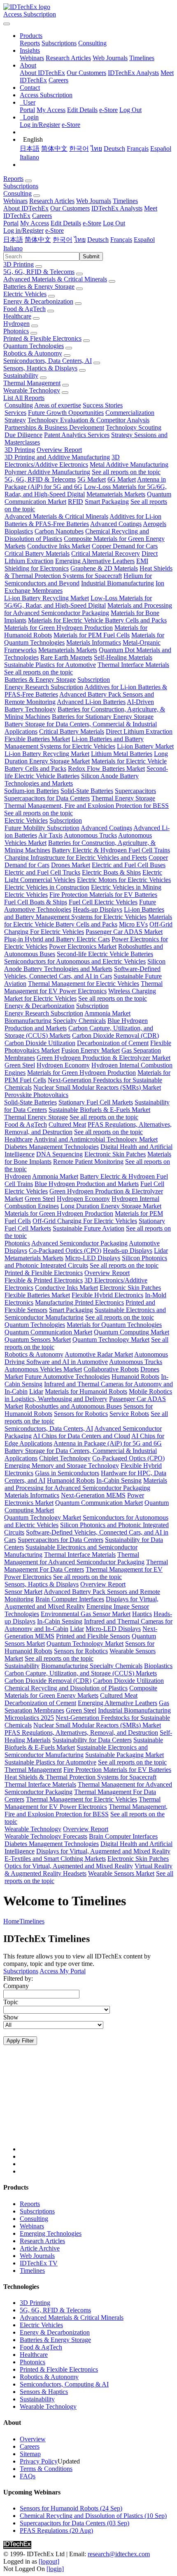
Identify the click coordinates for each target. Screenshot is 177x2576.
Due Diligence (23, 435)
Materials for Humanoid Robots (86, 1391)
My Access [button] (35, 223)
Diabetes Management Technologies (52, 1147)
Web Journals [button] (94, 201)
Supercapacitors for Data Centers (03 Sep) (75, 2523)
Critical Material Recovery (106, 553)
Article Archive (40, 2248)
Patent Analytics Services (77, 435)
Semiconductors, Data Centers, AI (48, 361)
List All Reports (24, 398)
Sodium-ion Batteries (31, 791)
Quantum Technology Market (111, 1339)
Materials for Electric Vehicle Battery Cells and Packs (97, 620)
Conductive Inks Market (59, 546)
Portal (27, 110)
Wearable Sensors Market (121, 1873)
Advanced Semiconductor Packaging (79, 1243)
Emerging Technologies (51, 2233)
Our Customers (86, 73)
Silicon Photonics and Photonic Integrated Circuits (86, 1262)
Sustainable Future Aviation (88, 1228)
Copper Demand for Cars (125, 546)
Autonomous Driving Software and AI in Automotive (86, 1358)
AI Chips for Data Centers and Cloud (82, 1436)
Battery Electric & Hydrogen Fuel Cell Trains (111, 850)
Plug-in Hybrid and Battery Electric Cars (57, 939)
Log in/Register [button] (23, 230)
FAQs (28, 2476)
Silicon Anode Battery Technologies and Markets (72, 780)
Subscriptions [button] (21, 186)
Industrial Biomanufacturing (118, 583)
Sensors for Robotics (81, 1414)
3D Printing (19, 264)
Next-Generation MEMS (93, 1495)
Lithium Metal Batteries (122, 754)
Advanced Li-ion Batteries (91, 702)
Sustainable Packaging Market (125, 1755)
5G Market (92, 479)
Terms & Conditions (46, 2469)
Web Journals (110, 58)
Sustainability (21, 376)
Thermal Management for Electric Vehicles (84, 984)
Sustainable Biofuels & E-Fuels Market (99, 1110)
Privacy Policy (39, 2461)
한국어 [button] (63, 240)
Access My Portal (63, 1971)
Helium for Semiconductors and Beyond (78, 579)
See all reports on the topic (126, 472)
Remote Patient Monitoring (88, 1162)
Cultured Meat (67, 1124)
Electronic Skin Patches (115, 1154)
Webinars (32, 58)
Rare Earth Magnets (66, 657)
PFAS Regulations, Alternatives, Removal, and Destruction (81, 1733)
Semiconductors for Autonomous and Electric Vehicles (75, 961)
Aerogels (155, 524)
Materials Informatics (94, 642)
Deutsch (114, 149)
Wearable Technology (32, 390)
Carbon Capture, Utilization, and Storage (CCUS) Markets (81, 1673)
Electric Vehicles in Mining (126, 887)
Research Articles (68, 58)
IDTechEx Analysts (133, 73)
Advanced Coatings (116, 524)
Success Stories (103, 405)
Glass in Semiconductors (67, 1473)
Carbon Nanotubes (59, 531)
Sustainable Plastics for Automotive (50, 665)
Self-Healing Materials (123, 657)
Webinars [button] (15, 201)
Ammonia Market (107, 1013)
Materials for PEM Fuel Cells (92, 635)
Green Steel (20, 1065)
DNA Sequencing (59, 1154)
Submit (91, 256)
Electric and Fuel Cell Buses (129, 865)
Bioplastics (19, 531)
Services (15, 413)
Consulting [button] (17, 193)
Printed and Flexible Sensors (93, 1636)
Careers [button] (42, 216)
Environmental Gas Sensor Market (86, 1614)
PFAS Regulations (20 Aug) (56, 2530)
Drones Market (71, 865)
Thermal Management (32, 383)
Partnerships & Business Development (54, 427)
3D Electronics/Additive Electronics (62, 461)
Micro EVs (133, 924)
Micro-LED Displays (93, 1258)
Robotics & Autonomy (33, 353)
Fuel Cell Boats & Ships (36, 902)
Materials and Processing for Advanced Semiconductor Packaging (88, 609)
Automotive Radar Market (99, 1354)
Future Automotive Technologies (67, 1377)
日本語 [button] (13, 240)
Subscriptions (59, 43)
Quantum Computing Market (132, 1332)
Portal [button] (11, 223)
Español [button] (144, 240)
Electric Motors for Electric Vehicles (124, 880)
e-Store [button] (92, 223)
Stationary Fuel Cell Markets (96, 1102)
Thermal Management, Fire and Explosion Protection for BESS (86, 806)
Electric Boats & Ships (111, 872)
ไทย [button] (80, 240)
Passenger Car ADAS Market (124, 932)
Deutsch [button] (98, 240)
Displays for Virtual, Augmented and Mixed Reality (82, 1603)
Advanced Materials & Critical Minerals (55, 279)
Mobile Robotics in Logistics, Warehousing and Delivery (88, 1395)
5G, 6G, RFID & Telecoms (39, 272)
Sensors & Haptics (44, 2392)
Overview (33, 2439)
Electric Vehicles (25, 294)
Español (161, 149)
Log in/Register (40, 125)
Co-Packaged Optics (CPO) (65, 1251)
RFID (76, 502)
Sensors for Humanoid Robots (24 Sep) (71, 2508)
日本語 (30, 149)
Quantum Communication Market (48, 1332)
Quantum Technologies (34, 346)
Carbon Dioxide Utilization (40, 1043)
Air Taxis (50, 835)
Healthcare (17, 316)
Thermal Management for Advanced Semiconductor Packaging (74, 1558)
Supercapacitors (135, 791)
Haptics (142, 1614)
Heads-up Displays (98, 909)
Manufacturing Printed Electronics (79, 1302)
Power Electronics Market (83, 946)
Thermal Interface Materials (133, 665)
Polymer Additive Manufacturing (47, 472)
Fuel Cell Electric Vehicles (103, 902)
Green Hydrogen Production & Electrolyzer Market (104, 1058)
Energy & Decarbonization (38, 301)
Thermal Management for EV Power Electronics (83, 987)
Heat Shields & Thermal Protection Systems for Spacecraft (88, 572)
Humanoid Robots (135, 1377)
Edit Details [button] (66, 223)
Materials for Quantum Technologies (114, 1325)
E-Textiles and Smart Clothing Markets (55, 1859)
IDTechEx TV (39, 2263)
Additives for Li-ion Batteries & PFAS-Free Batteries (83, 520)
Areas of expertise (58, 405)
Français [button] (121, 240)
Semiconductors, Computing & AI (64, 2384)
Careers (58, 80)
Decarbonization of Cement (113, 1043)
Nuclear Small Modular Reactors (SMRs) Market (97, 1087)
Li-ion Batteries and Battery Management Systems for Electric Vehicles (74, 743)
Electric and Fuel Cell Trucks (42, 872)
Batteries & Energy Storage (39, 287)
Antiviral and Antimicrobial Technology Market (96, 1139)
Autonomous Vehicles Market (43, 1369)
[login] (55, 2569)
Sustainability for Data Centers (92, 1740)
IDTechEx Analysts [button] (117, 208)
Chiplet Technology (65, 1458)
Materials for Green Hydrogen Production (58, 628)
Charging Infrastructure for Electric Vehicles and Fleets (76, 857)
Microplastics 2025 (29, 1718)
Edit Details (82, 110)
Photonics (16, 331)
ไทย (96, 149)
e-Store (108, 110)
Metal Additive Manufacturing (129, 464)
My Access (51, 110)
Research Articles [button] (52, 201)
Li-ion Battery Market (145, 746)
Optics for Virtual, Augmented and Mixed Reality (69, 1866)
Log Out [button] (114, 223)
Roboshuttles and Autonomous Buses (73, 1406)
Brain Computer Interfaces (70, 1599)
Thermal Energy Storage (123, 798)
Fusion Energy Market (91, 1050)
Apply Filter (20, 2041)
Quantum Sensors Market (38, 1339)
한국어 (79, 149)
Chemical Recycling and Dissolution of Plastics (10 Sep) (93, 2516)
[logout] (49, 2561)
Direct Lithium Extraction (139, 731)
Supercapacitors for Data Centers (47, 798)
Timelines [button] (125, 201)
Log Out (130, 110)
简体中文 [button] (38, 240)
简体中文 (54, 149)
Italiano (29, 157)
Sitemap (30, 2454)
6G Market (122, 479)
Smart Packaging (107, 502)
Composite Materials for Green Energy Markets (81, 1692)
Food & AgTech (24, 309)
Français (138, 149)
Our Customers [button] (70, 208)
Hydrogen (16, 324)
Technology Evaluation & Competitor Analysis (88, 420)
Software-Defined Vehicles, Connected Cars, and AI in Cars (82, 972)
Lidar (161, 1251)
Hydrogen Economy (63, 1065)
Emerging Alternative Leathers (95, 561)
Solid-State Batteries (87, 791)
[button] (31, 36)
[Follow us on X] (97, 2106)
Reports (30, 43)
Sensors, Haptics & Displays (40, 368)
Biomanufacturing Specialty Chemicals (55, 1021)
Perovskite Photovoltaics (36, 1095)
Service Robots (129, 1414)
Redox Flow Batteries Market (106, 769)
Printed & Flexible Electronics (42, 338)
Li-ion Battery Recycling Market (47, 598)
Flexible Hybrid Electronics (107, 1295)
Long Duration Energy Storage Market (86, 757)
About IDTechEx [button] (26, 208)
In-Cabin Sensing (119, 1480)
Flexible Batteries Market (37, 739)
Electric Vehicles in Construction (47, 887)
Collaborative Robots (111, 1369)
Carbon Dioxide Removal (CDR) (115, 1035)
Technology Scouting (134, 427)
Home (11, 1921)
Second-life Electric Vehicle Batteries (105, 954)
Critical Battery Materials (37, 553)
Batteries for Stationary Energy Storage (103, 717)
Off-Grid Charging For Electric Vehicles (85, 1221)
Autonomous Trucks (90, 835)
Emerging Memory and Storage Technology (62, 1466)
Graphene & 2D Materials (104, 568)
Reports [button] (13, 179)
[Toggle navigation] (7, 24)
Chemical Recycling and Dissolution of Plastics (66, 1688)
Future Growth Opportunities (66, 413)
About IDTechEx (42, 73)
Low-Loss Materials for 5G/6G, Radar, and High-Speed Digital (78, 602)
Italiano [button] (13, 248)
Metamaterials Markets (116, 494)
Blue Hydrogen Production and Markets (87, 1184)
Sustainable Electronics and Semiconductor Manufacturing (76, 1751)
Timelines (142, 58)
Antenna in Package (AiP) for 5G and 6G (108, 1443)
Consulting (92, 43)
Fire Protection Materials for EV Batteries (103, 895)
